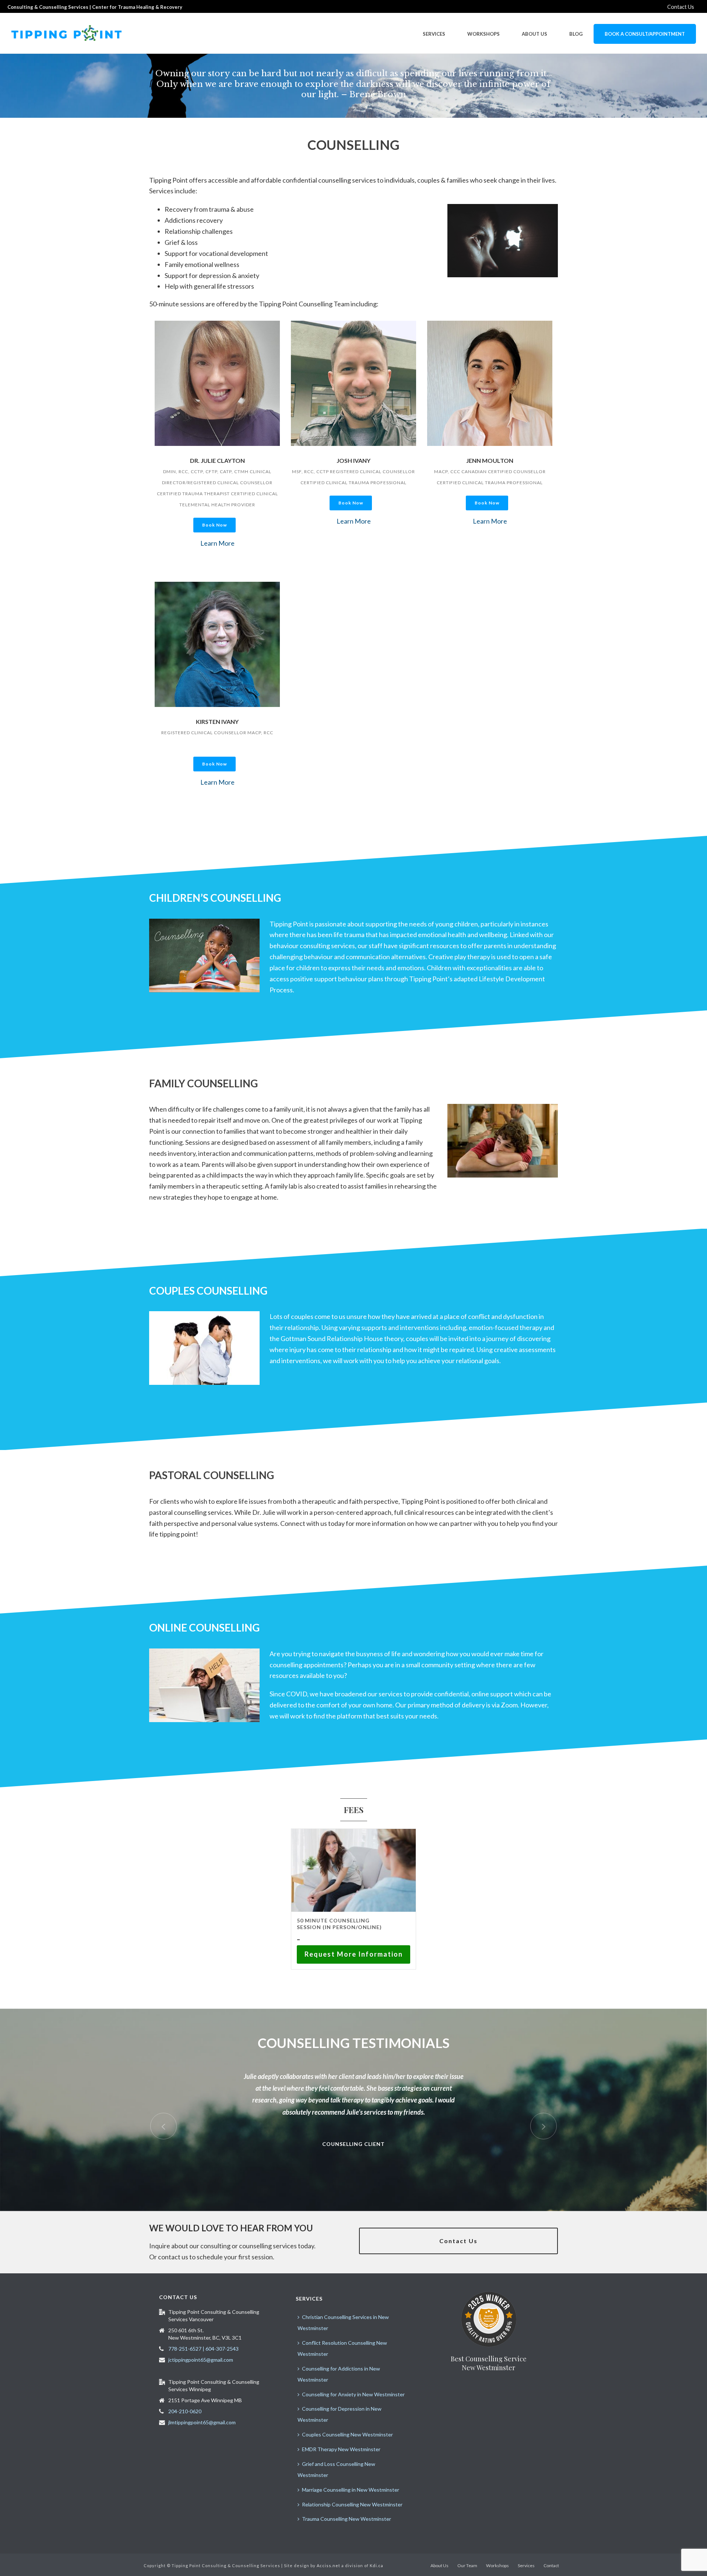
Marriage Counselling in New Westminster (351, 2490)
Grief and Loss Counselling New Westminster (336, 2469)
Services (434, 34)
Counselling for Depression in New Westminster (340, 2414)
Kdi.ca (377, 2566)
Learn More (217, 543)
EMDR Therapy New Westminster (341, 2449)
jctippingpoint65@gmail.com (201, 2360)
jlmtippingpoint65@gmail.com (202, 2422)
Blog (576, 34)
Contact (551, 2566)
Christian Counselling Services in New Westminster (343, 2322)
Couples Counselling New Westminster (347, 2434)
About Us (534, 34)
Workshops (483, 34)
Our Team (467, 2566)
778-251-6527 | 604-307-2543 (203, 2349)
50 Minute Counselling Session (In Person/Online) (339, 1924)
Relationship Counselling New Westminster (352, 2504)
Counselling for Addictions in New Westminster (339, 2374)
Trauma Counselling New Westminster (347, 2519)
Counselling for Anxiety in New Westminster (353, 2394)
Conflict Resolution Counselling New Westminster (342, 2348)
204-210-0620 (185, 2411)
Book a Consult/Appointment (645, 34)
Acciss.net (328, 2566)
